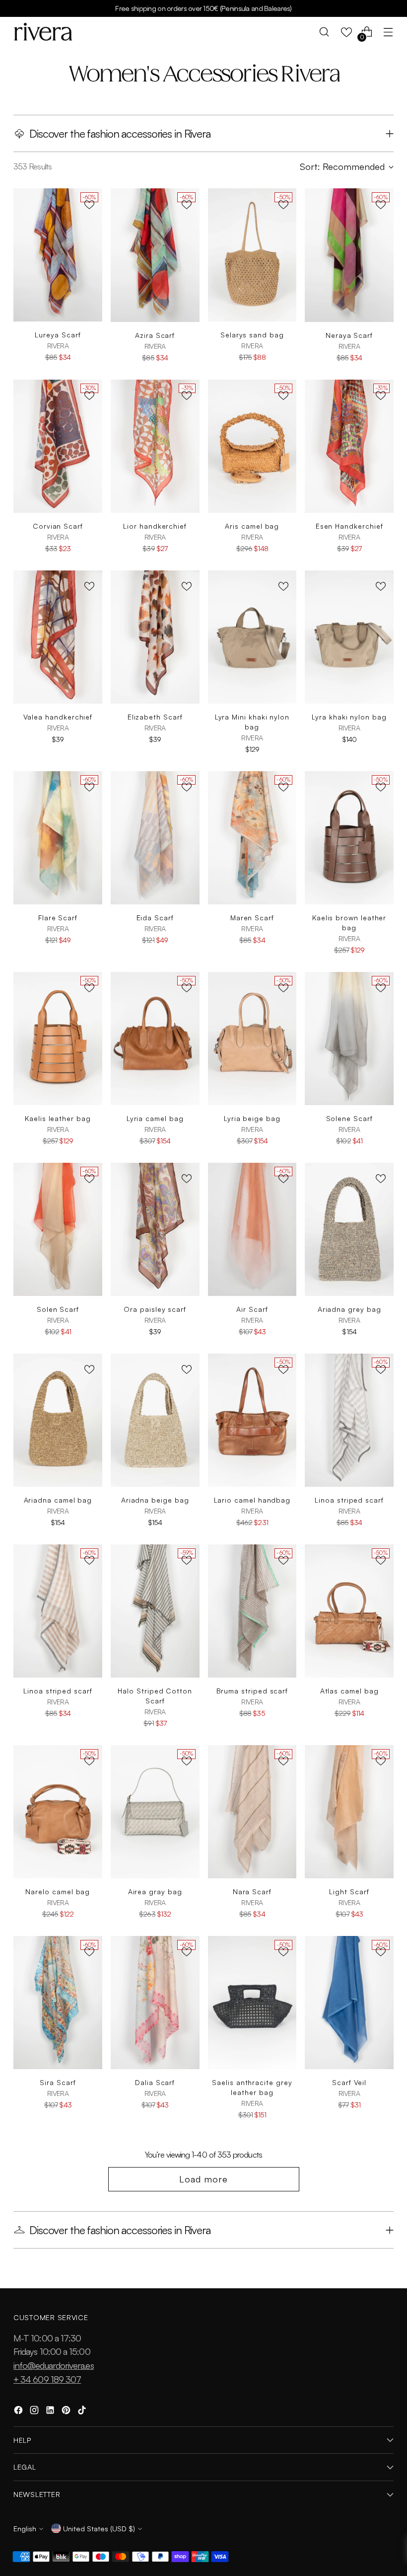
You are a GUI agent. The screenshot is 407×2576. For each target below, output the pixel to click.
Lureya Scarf (58, 335)
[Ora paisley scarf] (155, 1229)
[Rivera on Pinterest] (67, 2412)
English (25, 2528)
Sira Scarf (58, 2082)
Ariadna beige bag (155, 1500)
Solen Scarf (58, 1309)
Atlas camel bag (349, 1691)
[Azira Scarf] (155, 255)
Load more (203, 2179)
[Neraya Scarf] (349, 255)
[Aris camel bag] (252, 446)
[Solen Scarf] (58, 1229)
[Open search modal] (324, 32)
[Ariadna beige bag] (155, 1420)
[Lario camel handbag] (252, 1420)
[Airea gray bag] (155, 1812)
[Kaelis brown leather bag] (349, 838)
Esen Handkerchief (349, 526)
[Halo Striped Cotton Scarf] (155, 1611)
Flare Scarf (58, 918)
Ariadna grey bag (349, 1309)
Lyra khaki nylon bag (349, 717)
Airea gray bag (155, 1892)
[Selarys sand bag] (252, 255)
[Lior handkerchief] (155, 446)
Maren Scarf (252, 918)
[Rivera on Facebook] (19, 2412)
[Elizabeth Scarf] (155, 637)
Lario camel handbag (252, 1500)
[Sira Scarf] (58, 2003)
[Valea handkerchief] (58, 637)
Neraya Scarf (349, 335)
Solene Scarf (349, 1118)
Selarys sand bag (252, 335)
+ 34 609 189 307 (47, 2379)
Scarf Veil (349, 2082)
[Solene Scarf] (349, 1039)
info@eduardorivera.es (54, 2365)
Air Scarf (252, 1309)
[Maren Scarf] (252, 838)
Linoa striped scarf (349, 1500)
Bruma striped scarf (252, 1691)
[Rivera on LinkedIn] (51, 2412)
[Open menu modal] (388, 32)
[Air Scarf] (252, 1229)
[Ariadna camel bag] (58, 1420)
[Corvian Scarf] (58, 446)
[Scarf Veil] (349, 2003)
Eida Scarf (155, 918)
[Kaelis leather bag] (58, 1039)
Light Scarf (349, 1892)
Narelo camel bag (58, 1892)
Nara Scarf (252, 1892)
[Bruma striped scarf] (252, 1611)
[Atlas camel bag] (349, 1611)
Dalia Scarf (155, 2082)
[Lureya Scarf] (58, 255)
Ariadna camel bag (58, 1500)
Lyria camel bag (155, 1118)
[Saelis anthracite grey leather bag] (252, 2003)
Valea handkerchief (58, 717)
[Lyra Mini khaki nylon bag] (252, 637)
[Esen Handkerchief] (349, 446)
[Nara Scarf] (252, 1812)
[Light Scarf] (349, 1812)
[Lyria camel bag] (155, 1039)
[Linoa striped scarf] (349, 1420)
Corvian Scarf (58, 526)
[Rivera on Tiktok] (83, 2412)
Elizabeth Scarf (155, 717)
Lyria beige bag (252, 1118)
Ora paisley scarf (155, 1309)
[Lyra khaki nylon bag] (349, 637)
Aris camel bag (252, 526)
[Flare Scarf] (58, 838)
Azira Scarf (155, 335)
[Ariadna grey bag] (349, 1229)
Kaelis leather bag (58, 1118)
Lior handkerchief (155, 526)
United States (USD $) (99, 2528)
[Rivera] (43, 32)
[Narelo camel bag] (58, 1812)
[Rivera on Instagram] (35, 2412)
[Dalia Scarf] (155, 2003)
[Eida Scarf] (155, 838)
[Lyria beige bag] (252, 1039)
